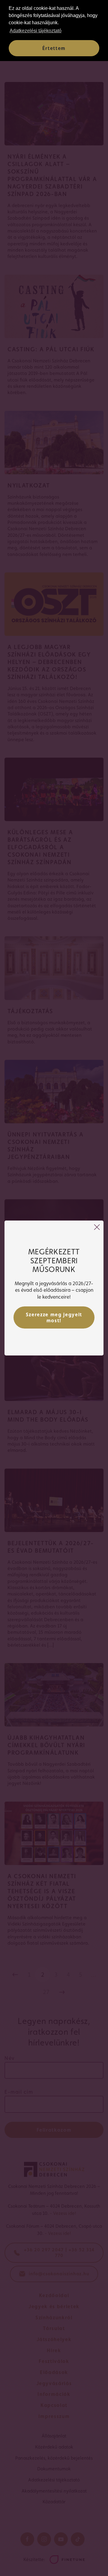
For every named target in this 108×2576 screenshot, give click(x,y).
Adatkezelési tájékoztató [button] (36, 31)
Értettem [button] (54, 48)
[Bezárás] (97, 1227)
